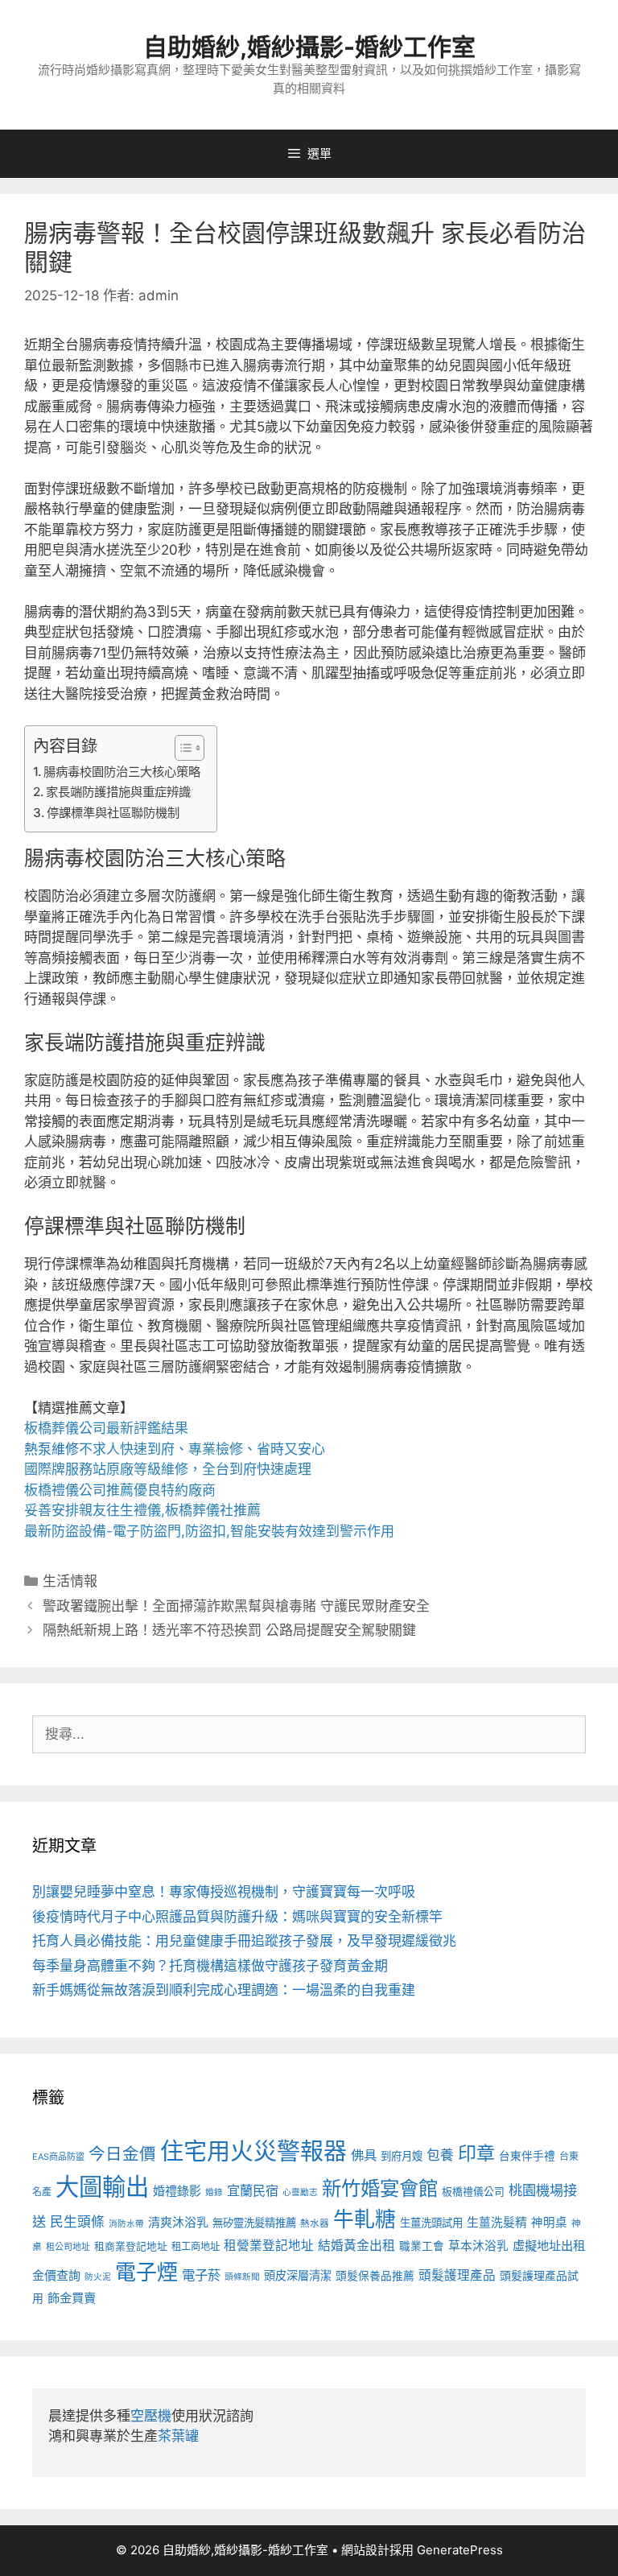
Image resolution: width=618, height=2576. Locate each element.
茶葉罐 (178, 2436)
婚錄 (214, 2192)
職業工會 (422, 2246)
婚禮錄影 (177, 2191)
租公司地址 (68, 2247)
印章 (476, 2153)
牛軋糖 (365, 2219)
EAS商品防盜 (58, 2157)
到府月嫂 (402, 2156)
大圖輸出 (102, 2187)
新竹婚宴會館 (380, 2188)
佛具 (364, 2155)
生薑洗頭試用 (431, 2223)
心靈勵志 (300, 2192)
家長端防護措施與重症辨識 (118, 792)
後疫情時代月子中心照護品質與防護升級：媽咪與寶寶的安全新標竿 (237, 1917)
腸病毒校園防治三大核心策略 (122, 772)
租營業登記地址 (269, 2246)
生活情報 (70, 1581)
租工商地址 (196, 2246)
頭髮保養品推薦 (375, 2276)
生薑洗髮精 (497, 2223)
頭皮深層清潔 (298, 2275)
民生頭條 (77, 2222)
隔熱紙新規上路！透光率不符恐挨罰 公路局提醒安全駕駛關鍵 (229, 1630)
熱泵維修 (51, 1449)
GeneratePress (460, 2550)
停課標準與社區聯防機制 (113, 813)
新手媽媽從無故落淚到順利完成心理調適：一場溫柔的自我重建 (224, 1990)
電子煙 (146, 2272)
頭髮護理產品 (457, 2275)
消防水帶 (126, 2224)
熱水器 (315, 2223)
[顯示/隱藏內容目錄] (181, 748)
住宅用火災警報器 (253, 2151)
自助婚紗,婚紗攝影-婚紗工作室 (309, 47)
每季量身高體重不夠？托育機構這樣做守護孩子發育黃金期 (210, 1966)
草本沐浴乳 (478, 2246)
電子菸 (201, 2275)
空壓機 (151, 2416)
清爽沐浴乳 (178, 2222)
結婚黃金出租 (356, 2246)
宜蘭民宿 (253, 2190)
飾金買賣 (72, 2298)
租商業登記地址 (131, 2246)
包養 (440, 2155)
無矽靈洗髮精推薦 (254, 2223)
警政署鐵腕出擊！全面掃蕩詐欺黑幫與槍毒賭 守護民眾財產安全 (236, 1606)
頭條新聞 (242, 2277)
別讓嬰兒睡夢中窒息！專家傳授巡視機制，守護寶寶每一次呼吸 (224, 1892)
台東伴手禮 (527, 2156)
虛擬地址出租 (549, 2246)
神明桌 (549, 2223)
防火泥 (98, 2277)
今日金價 (122, 2154)
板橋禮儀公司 (473, 2192)
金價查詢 (56, 2275)
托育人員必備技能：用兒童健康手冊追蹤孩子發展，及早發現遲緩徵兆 (244, 1941)
